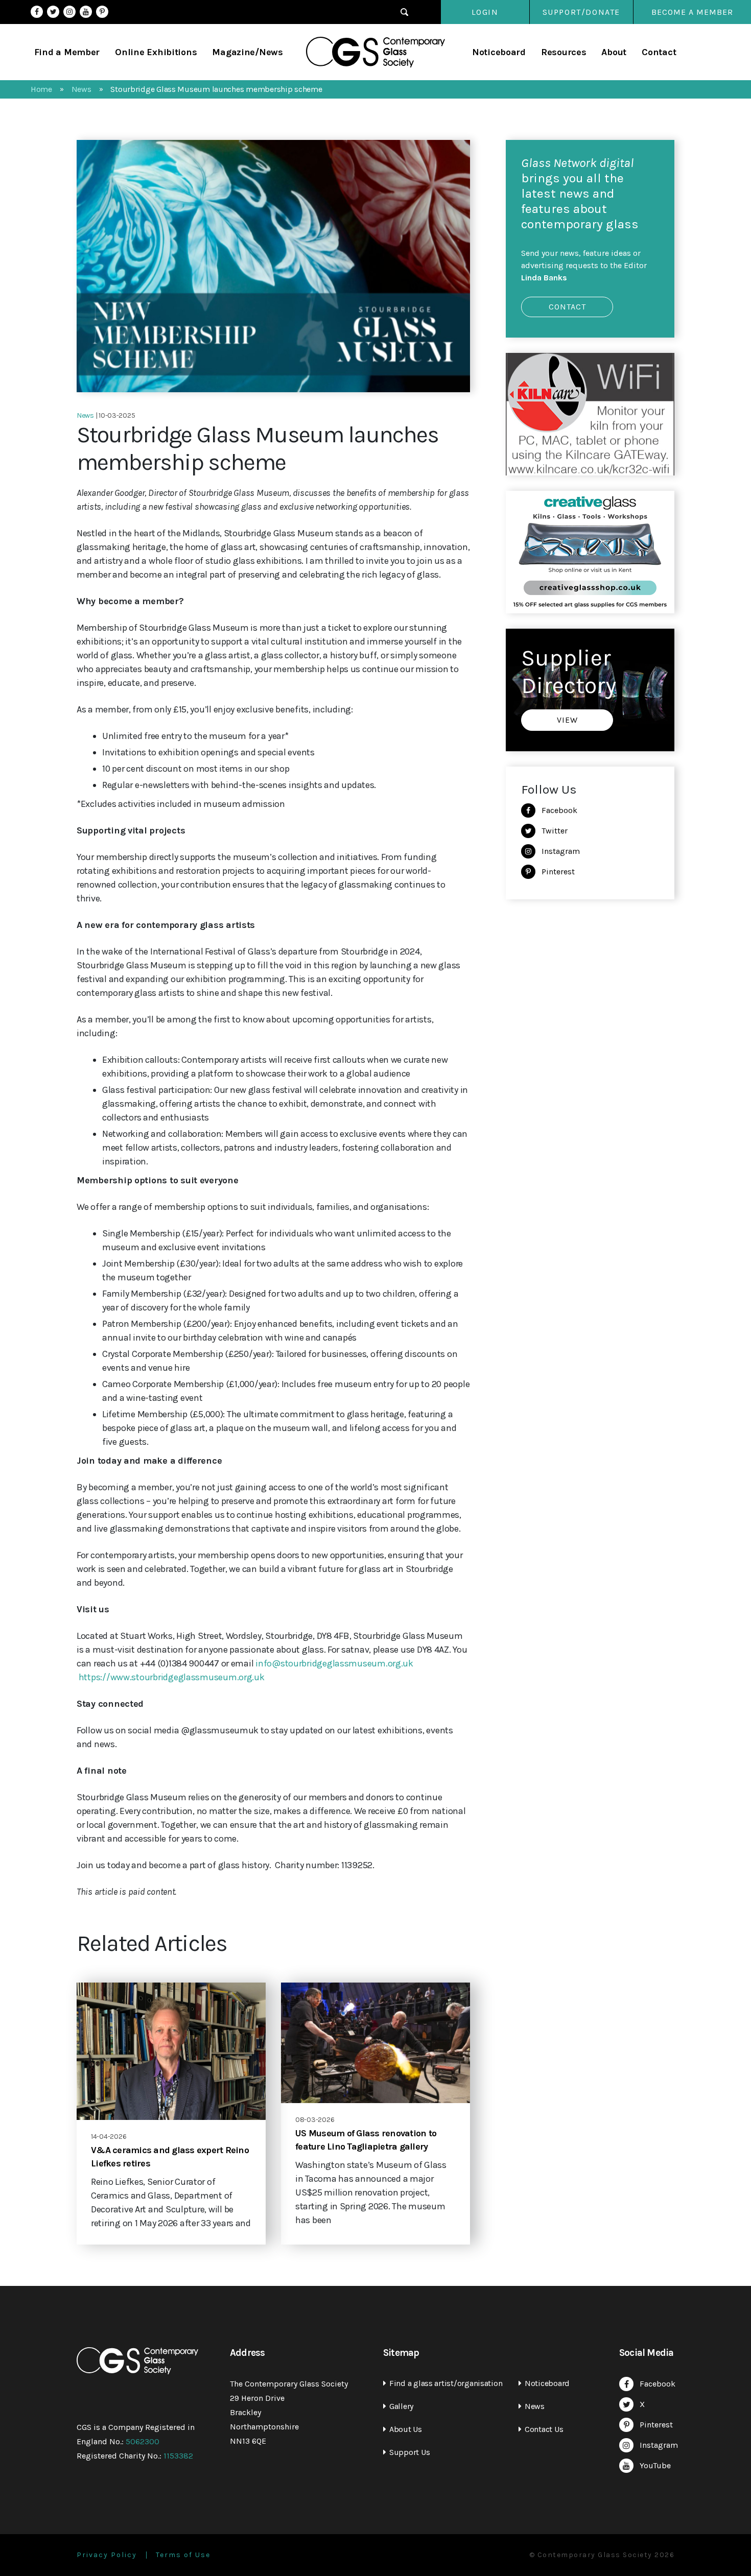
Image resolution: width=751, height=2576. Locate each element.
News (535, 2406)
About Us (406, 2429)
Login (485, 12)
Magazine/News (248, 52)
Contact (659, 52)
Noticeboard (499, 52)
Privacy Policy (107, 2555)
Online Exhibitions (156, 52)
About (614, 52)
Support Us (409, 2452)
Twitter (53, 12)
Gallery (401, 2406)
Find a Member (67, 52)
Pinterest (102, 12)
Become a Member (692, 12)
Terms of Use (183, 2555)
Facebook (37, 12)
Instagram (69, 12)
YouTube (86, 12)
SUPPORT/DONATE (581, 12)
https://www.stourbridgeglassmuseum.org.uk (172, 1677)
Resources (564, 52)
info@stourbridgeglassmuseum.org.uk (334, 1663)
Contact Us (544, 2429)
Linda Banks (544, 278)
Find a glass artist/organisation (446, 2383)
